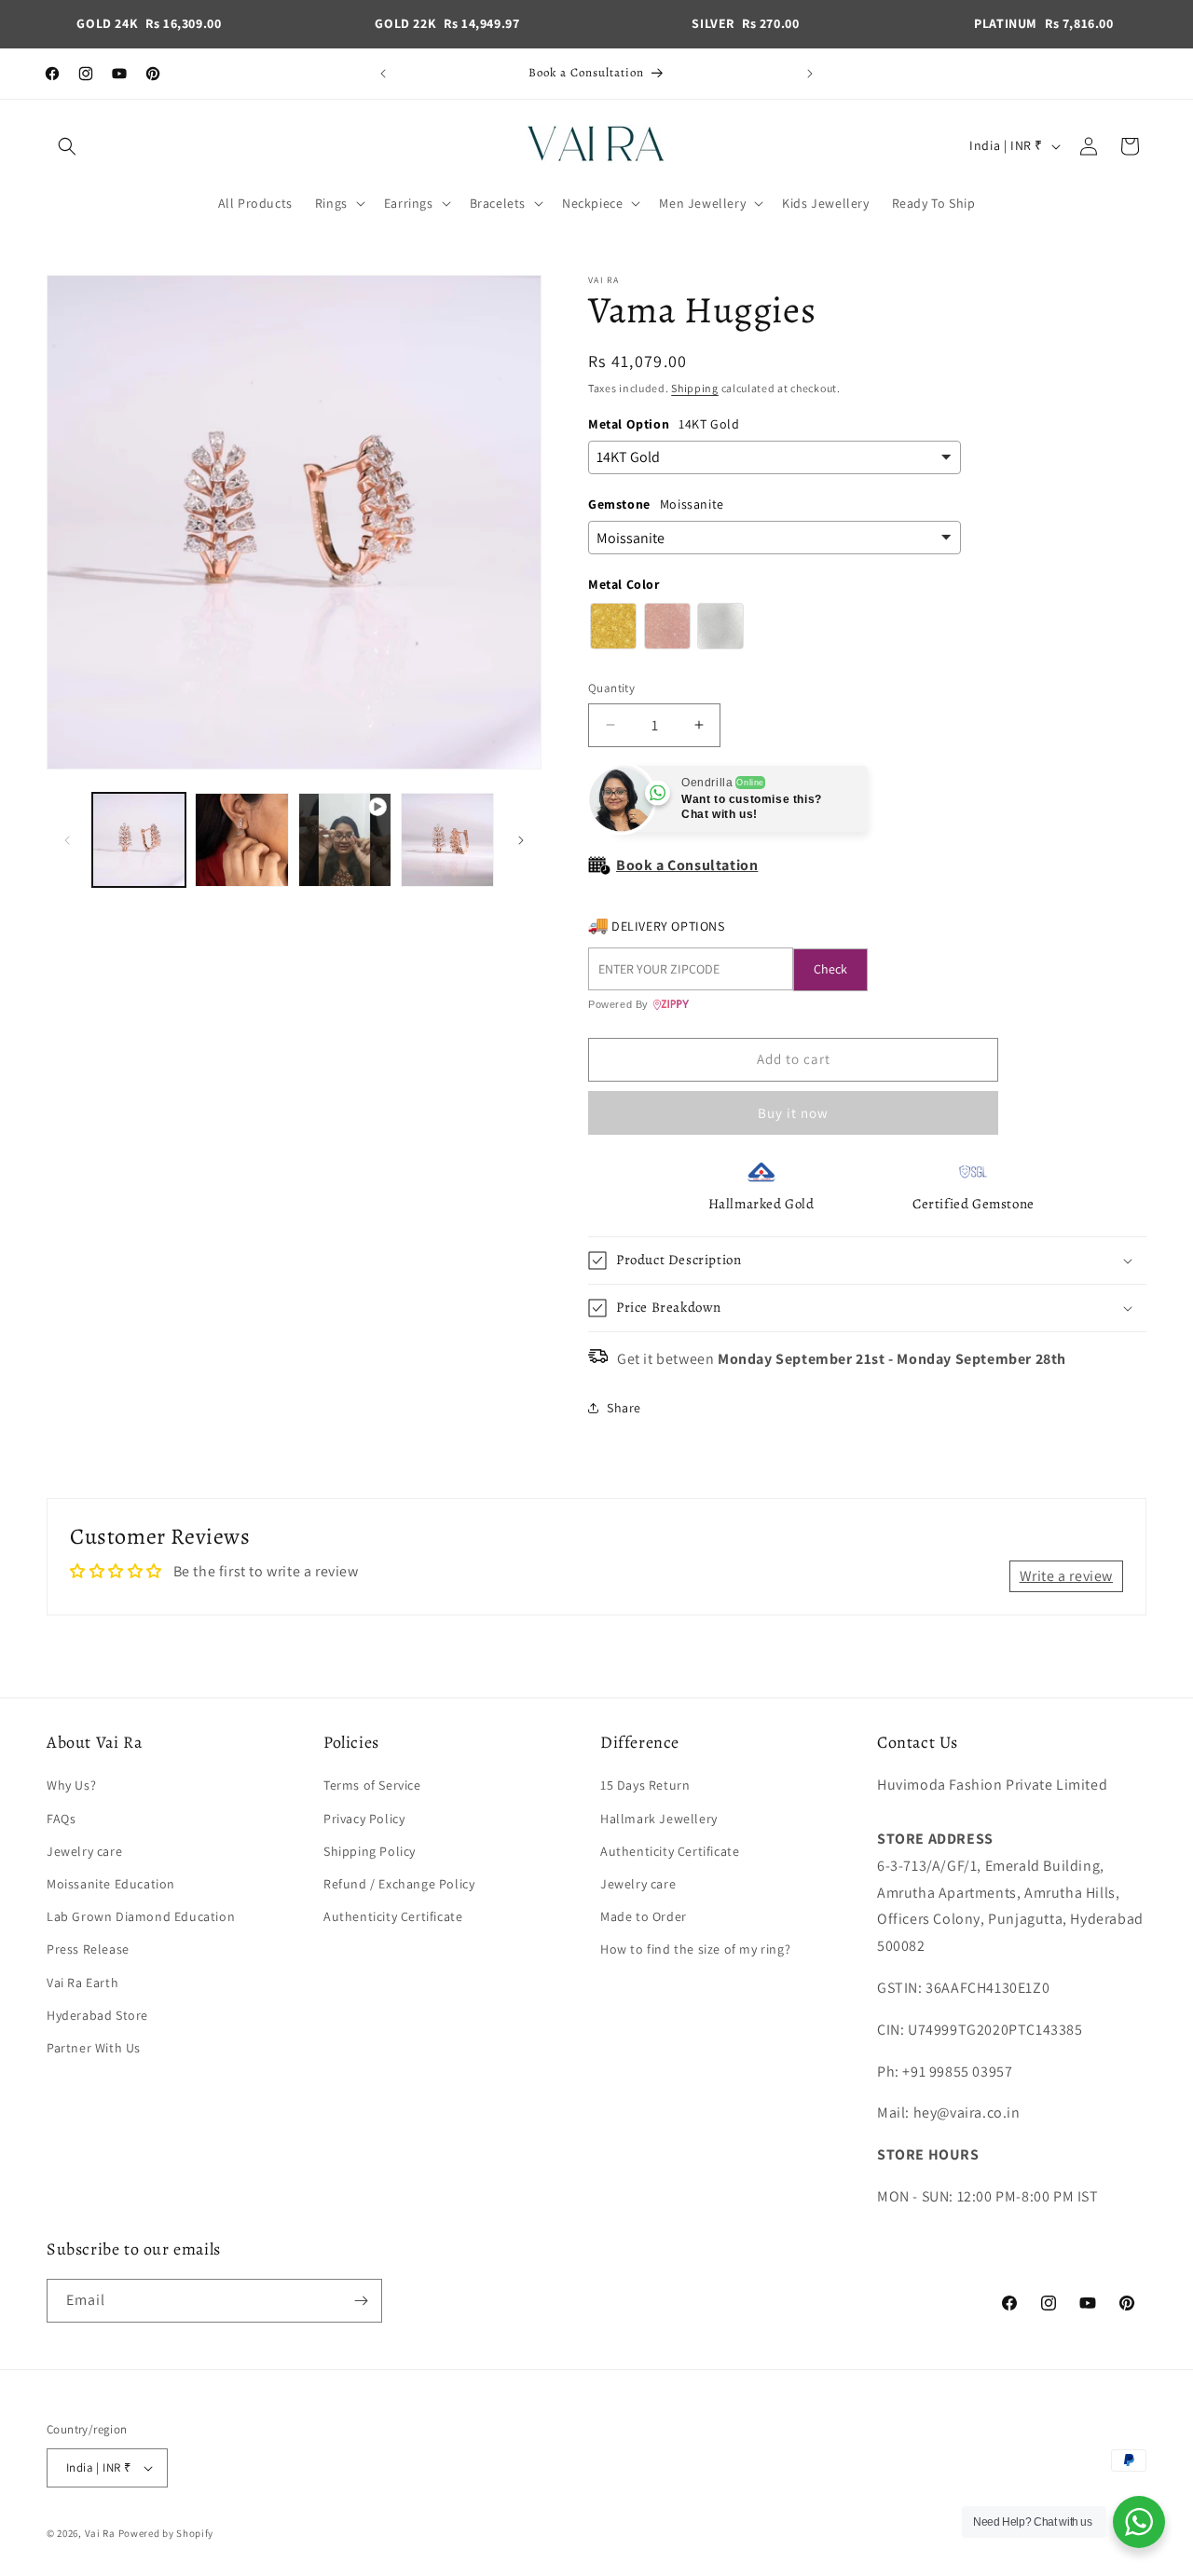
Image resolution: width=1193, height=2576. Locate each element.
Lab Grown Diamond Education (141, 1916)
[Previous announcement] (383, 74)
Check (830, 969)
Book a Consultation (687, 865)
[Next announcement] (810, 74)
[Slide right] (521, 840)
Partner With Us (94, 2048)
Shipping (695, 388)
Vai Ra (100, 2533)
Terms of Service (372, 1785)
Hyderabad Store (97, 2015)
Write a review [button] (1066, 1576)
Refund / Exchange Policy (399, 1884)
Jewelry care (84, 1851)
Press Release (88, 1949)
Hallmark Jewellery (659, 1819)
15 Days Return (645, 1785)
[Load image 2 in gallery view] (241, 839)
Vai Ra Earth (82, 1983)
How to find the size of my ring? (695, 1949)
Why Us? (71, 1785)
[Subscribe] (361, 2301)
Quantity (611, 688)
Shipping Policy (370, 1851)
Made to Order (644, 1916)
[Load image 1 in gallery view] (139, 839)
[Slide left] (67, 840)
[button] (67, 146)
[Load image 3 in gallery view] (447, 839)
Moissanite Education (111, 1884)
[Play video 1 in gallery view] (345, 839)
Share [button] (624, 1408)
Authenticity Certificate (393, 1916)
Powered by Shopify (166, 2533)
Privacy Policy (364, 1819)
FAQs (61, 1819)
